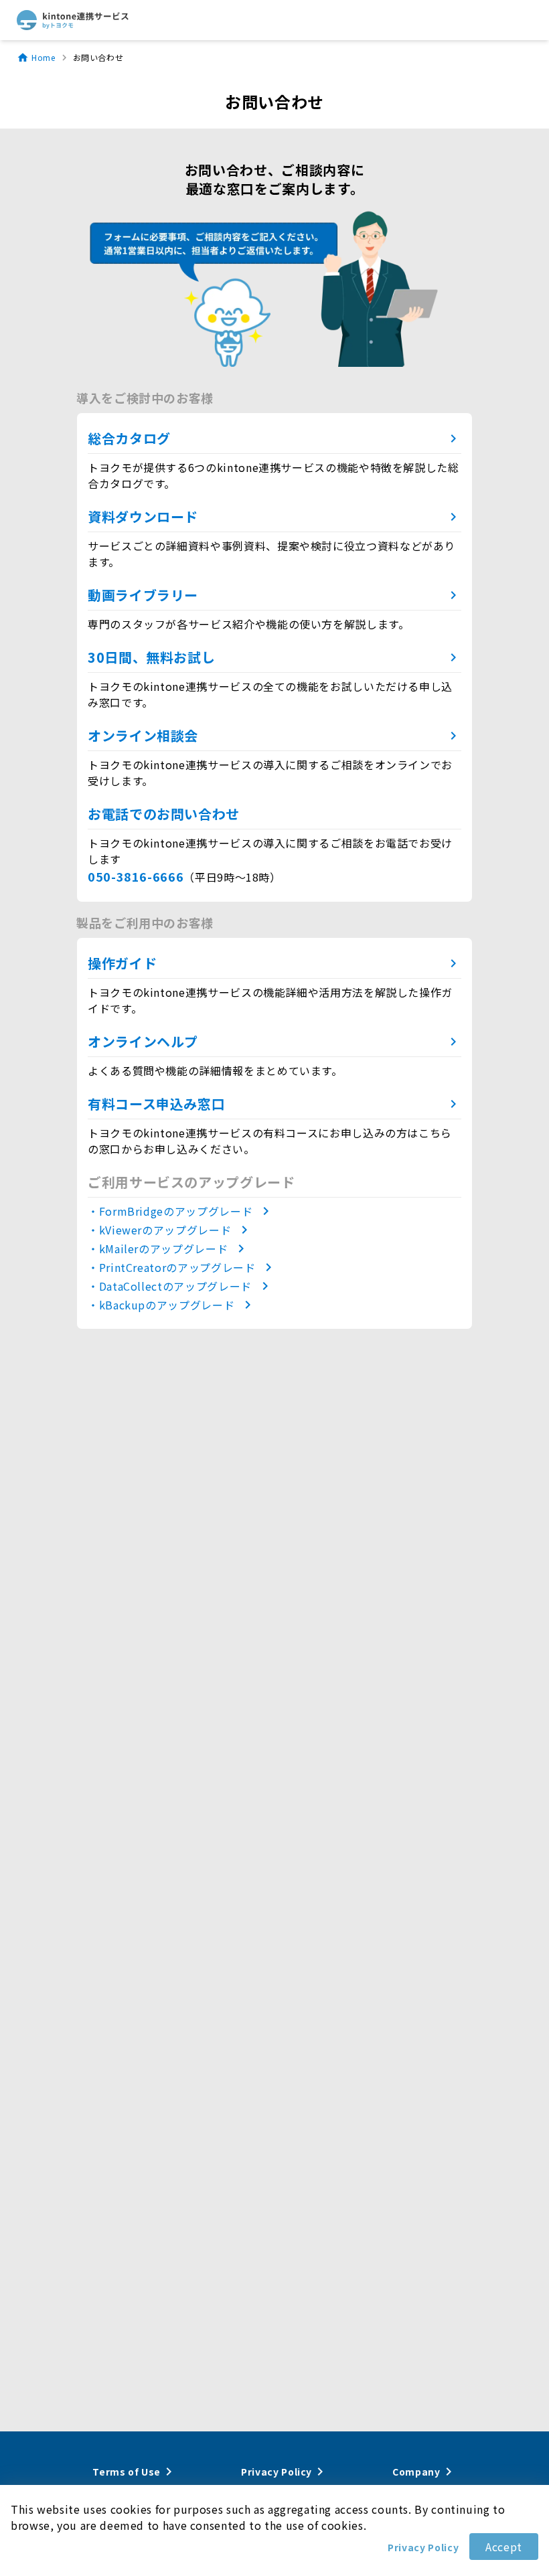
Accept (504, 2547)
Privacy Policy (423, 2547)
